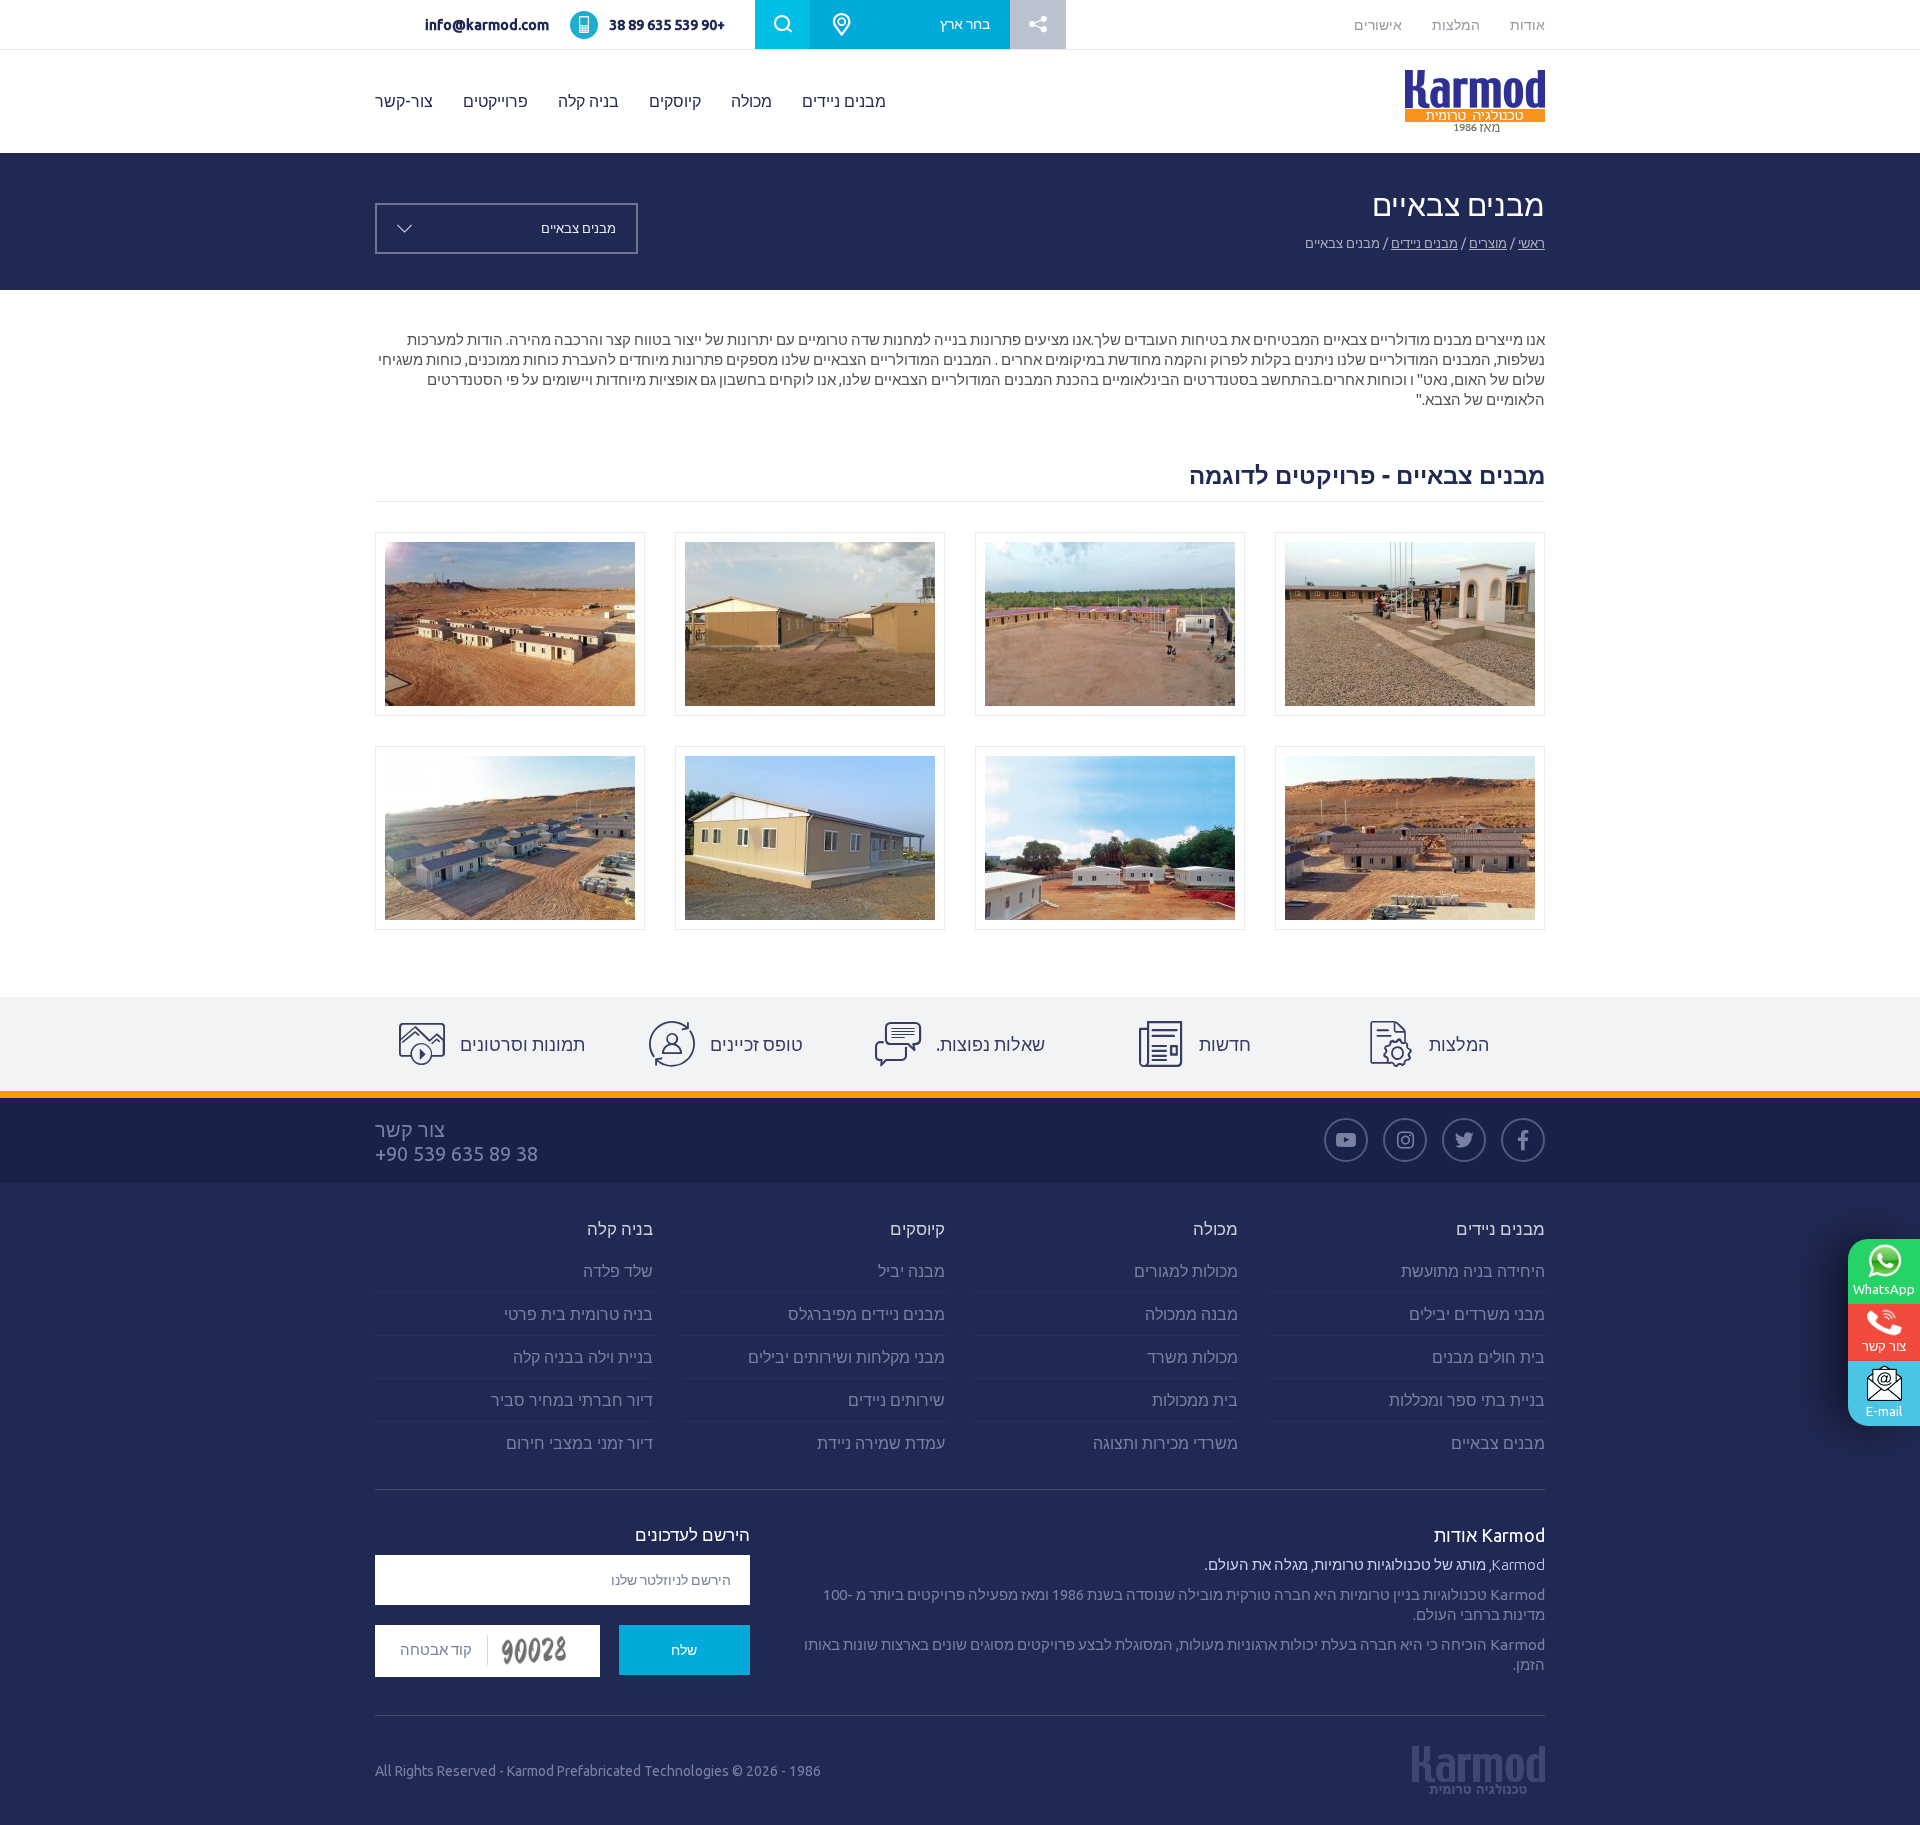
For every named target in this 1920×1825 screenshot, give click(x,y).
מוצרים (1488, 243)
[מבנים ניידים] (1110, 624)
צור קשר (1884, 1345)
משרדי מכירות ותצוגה (1165, 1443)
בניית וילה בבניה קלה (583, 1357)
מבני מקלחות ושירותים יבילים (846, 1357)
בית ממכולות (1195, 1400)
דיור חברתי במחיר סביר (572, 1400)
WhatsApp (1884, 1289)
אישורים (1378, 25)
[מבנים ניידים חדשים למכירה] (810, 624)
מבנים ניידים (844, 101)
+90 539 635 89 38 (667, 25)
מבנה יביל (911, 1271)
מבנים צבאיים (1498, 1443)
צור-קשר (404, 101)
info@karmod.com (487, 25)
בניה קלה (588, 101)
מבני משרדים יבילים (1477, 1314)
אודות (1527, 25)
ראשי (1531, 243)
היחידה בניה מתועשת (1473, 1271)
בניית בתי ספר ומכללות (1467, 1400)
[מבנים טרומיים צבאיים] (1410, 624)
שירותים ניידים (896, 1400)
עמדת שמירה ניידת (881, 1443)
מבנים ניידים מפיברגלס (866, 1314)
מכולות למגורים (1186, 1271)
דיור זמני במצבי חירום (579, 1443)
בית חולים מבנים (1488, 1357)
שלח (684, 1650)
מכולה (751, 101)
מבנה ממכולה (1191, 1314)
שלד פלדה (618, 1271)
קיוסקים (675, 101)
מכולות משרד (1192, 1357)
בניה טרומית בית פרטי (578, 1314)
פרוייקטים (495, 101)
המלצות (1456, 25)
